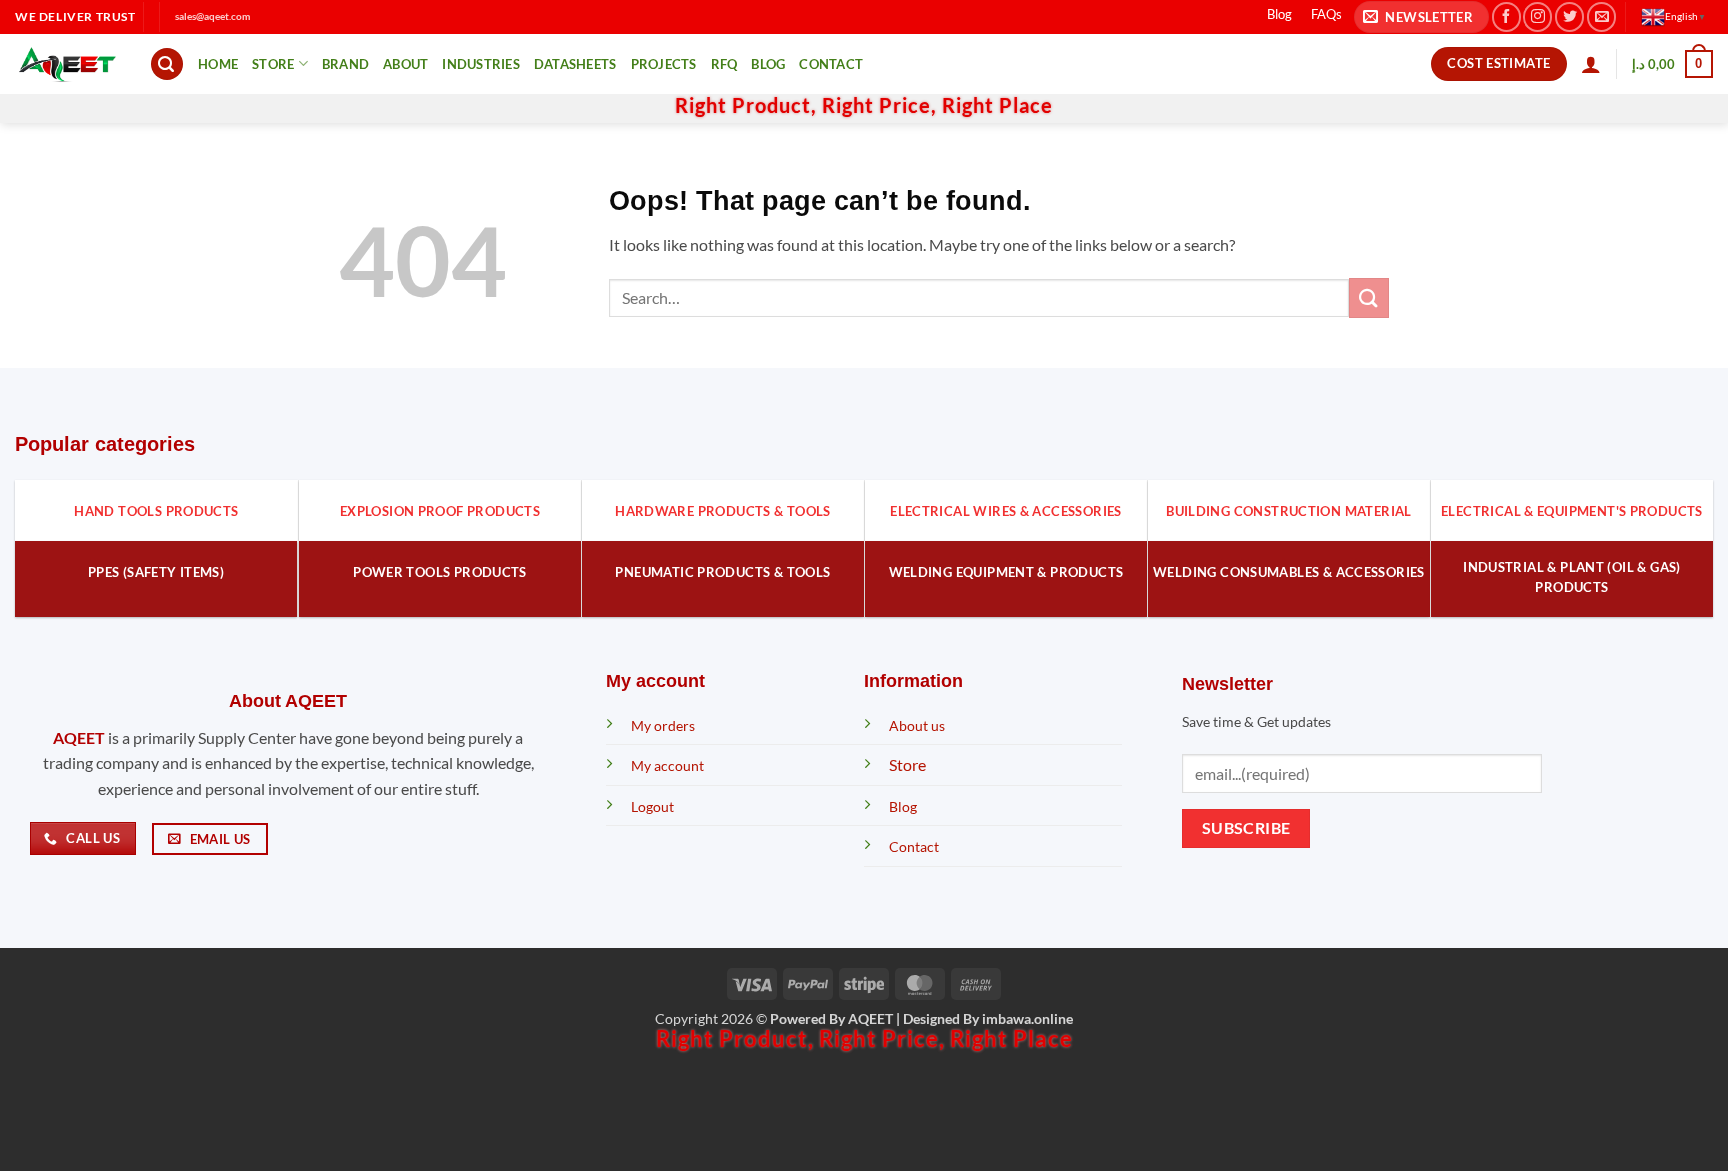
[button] (1421, 17)
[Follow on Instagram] (1537, 16)
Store (273, 64)
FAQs (1326, 14)
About (405, 64)
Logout (652, 806)
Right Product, (748, 105)
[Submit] (1369, 297)
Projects (664, 64)
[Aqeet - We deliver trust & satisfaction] (67, 64)
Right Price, (882, 105)
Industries (481, 64)
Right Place (997, 105)
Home (218, 64)
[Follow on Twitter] (1569, 16)
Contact (831, 64)
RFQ (724, 64)
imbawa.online (1027, 1018)
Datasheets (575, 64)
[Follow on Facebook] (1506, 16)
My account (667, 765)
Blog (1279, 14)
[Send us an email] (1601, 16)
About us (917, 725)
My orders (663, 725)
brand (345, 64)
